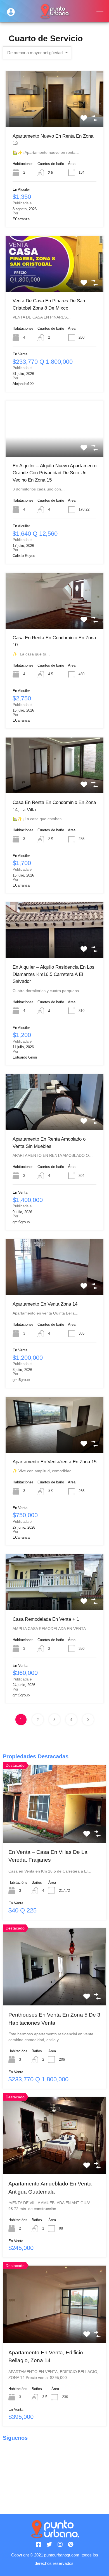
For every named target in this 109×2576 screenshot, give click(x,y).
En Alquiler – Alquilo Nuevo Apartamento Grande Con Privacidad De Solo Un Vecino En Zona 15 (54, 473)
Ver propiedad (55, 116)
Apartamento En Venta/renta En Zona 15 (54, 1462)
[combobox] (37, 53)
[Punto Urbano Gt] (55, 16)
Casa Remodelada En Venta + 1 (46, 1619)
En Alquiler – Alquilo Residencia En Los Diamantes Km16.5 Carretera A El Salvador (54, 974)
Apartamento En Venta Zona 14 (45, 1304)
